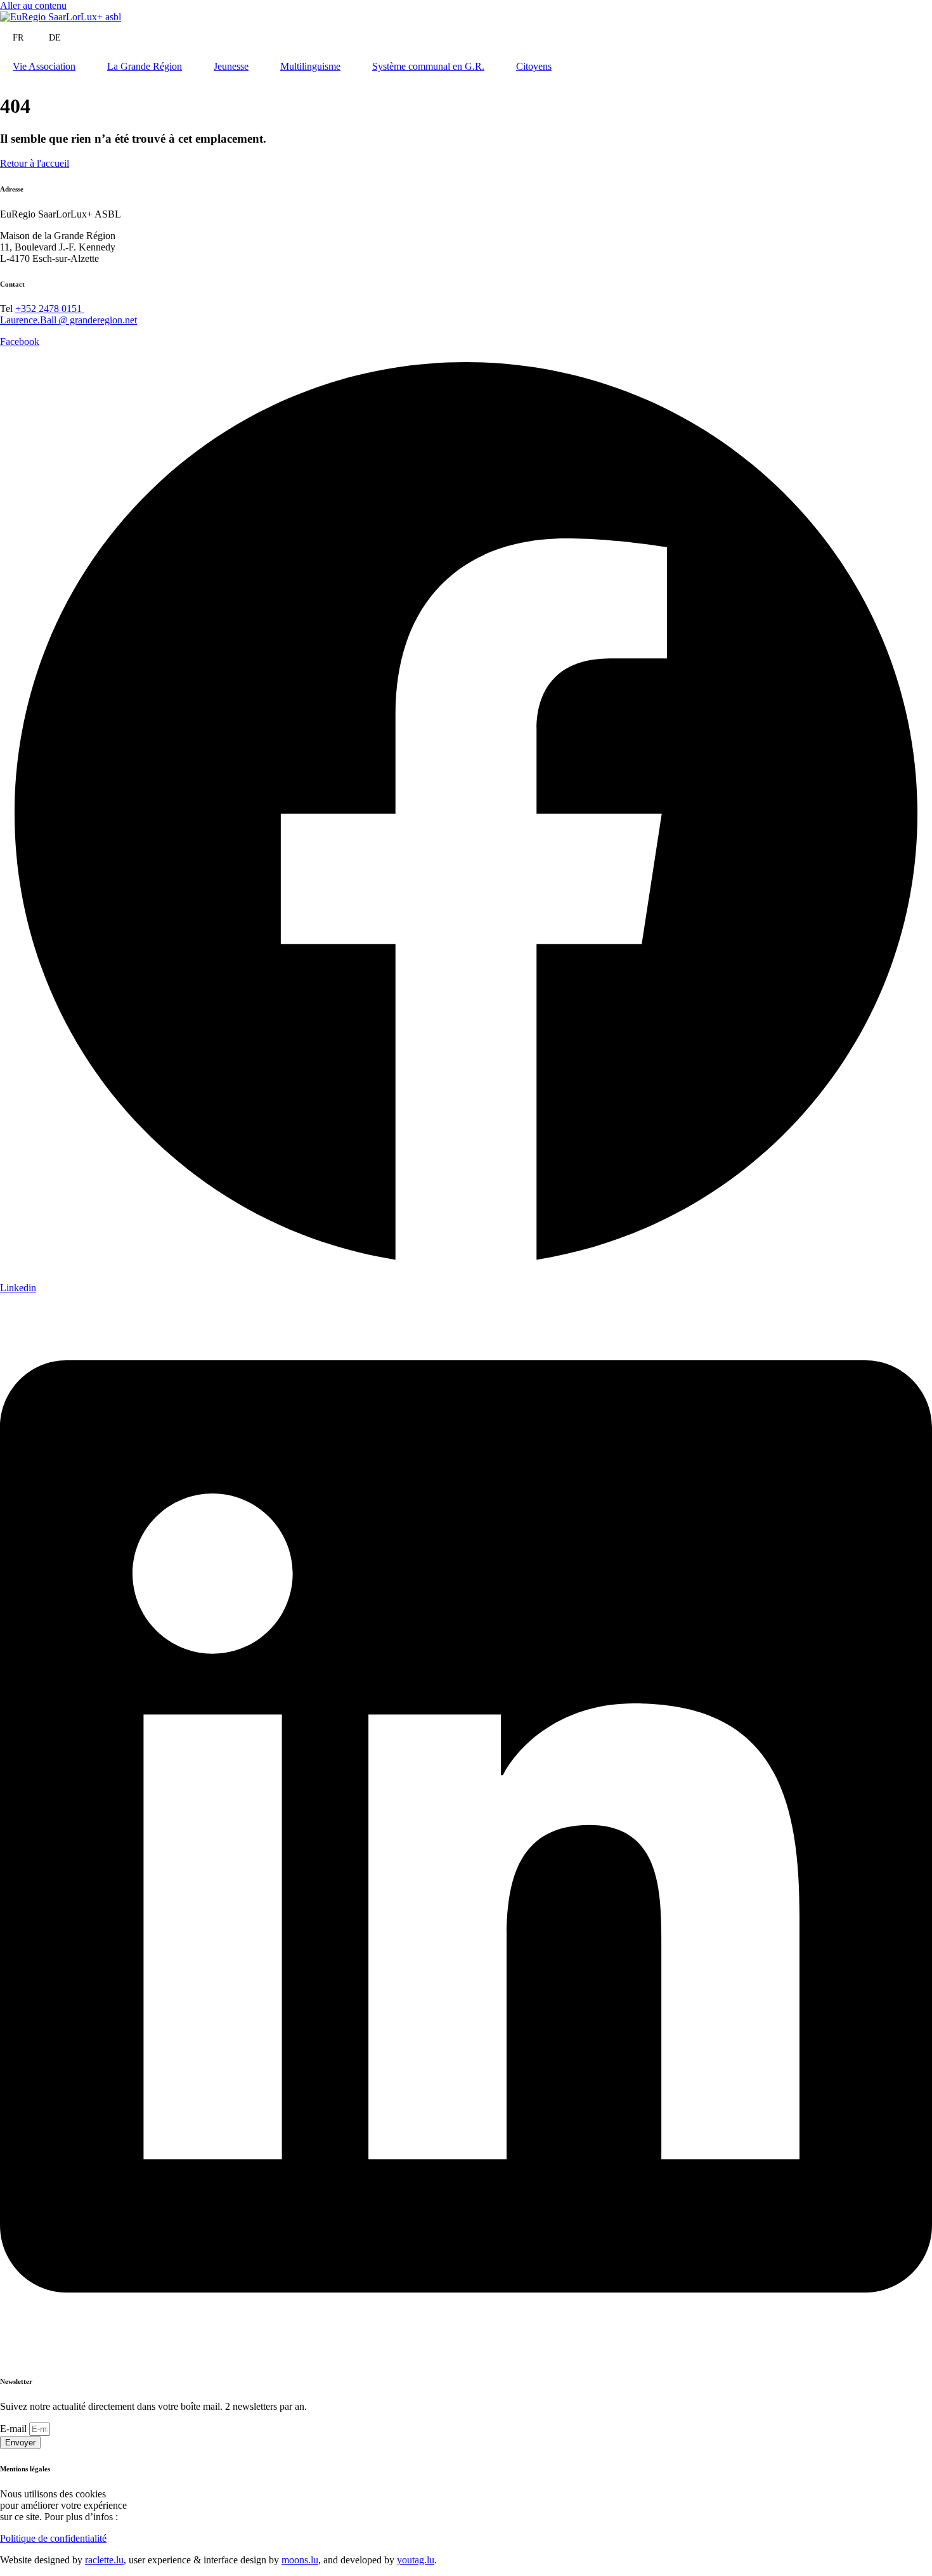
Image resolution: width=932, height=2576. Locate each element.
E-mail (15, 2429)
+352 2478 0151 (50, 309)
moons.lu (300, 2560)
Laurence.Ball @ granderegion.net (68, 320)
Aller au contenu (33, 5)
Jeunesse (231, 66)
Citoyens (534, 66)
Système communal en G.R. (428, 66)
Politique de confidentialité (53, 2538)
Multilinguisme (310, 66)
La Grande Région (145, 66)
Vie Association (44, 66)
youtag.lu (416, 2560)
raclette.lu (104, 2560)
